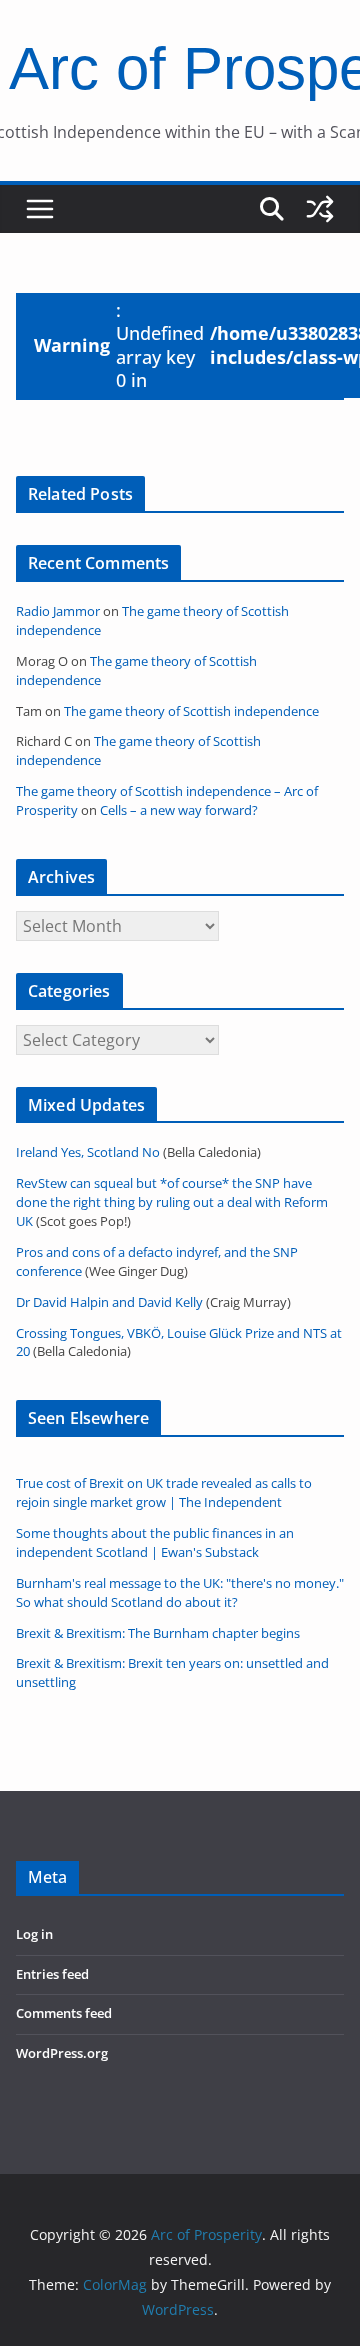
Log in (34, 1934)
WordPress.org (62, 2053)
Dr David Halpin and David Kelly (109, 1302)
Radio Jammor (58, 611)
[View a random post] (320, 209)
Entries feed (52, 1974)
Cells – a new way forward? (179, 810)
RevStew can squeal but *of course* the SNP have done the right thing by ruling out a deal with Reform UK (172, 1202)
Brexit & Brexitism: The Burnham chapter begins (158, 1633)
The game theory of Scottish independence (191, 711)
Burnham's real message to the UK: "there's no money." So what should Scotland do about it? (180, 1593)
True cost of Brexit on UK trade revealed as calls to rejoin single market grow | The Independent (164, 1493)
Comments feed (64, 2013)
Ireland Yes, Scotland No (88, 1152)
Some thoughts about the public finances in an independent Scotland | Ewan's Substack (155, 1543)
